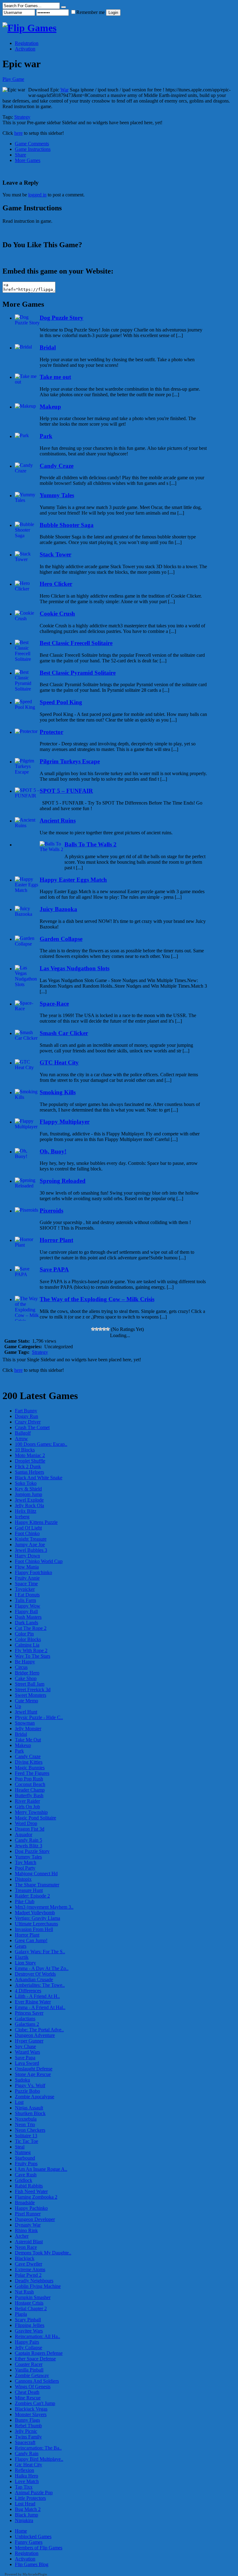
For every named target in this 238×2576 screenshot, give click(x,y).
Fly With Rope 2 (31, 1650)
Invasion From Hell (34, 1929)
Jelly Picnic (26, 2431)
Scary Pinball (28, 2320)
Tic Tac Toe (26, 2141)
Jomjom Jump (29, 1494)
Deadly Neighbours (34, 2281)
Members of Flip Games (39, 2548)
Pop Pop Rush (29, 1779)
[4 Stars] (104, 1329)
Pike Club (25, 1901)
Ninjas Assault (29, 2108)
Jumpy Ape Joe (30, 1545)
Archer (22, 2236)
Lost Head (25, 2504)
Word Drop (26, 1823)
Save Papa (25, 2058)
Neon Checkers (30, 2130)
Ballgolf (23, 1433)
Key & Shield (28, 1489)
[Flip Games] (29, 28)
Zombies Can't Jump (35, 2403)
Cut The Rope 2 (31, 1628)
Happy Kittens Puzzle (36, 1522)
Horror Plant (27, 1935)
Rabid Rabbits (29, 2186)
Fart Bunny (26, 1411)
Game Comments (32, 144)
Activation (25, 49)
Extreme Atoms (30, 2269)
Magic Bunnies (30, 1768)
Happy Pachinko (31, 2208)
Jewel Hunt (26, 1712)
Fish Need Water (31, 2191)
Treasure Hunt (29, 1890)
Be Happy (25, 1662)
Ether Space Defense (35, 2359)
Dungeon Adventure (35, 2035)
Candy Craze (28, 1756)
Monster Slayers (31, 2414)
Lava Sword (27, 2063)
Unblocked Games (33, 2537)
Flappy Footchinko (33, 1572)
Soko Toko (26, 1483)
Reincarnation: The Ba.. (38, 2448)
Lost (19, 2102)
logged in (37, 195)
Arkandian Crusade (34, 1979)
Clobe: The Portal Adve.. (39, 2030)
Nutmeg (23, 2152)
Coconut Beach (30, 1784)
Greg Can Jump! (31, 1940)
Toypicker (25, 1589)
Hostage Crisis (29, 2303)
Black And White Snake (39, 1478)
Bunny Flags (27, 2420)
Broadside (25, 2203)
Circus (21, 1667)
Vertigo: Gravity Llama (37, 1918)
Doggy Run (26, 1416)
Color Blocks (28, 1639)
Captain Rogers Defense (39, 2353)
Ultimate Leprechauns (36, 1924)
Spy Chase (25, 2046)
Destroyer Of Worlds (35, 1974)
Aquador (24, 1834)
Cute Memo (26, 1701)
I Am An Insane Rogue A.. (41, 2169)
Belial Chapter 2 (31, 2308)
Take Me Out (28, 1740)
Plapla (21, 2314)
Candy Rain (27, 2453)
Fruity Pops (26, 2163)
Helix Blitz (26, 1511)
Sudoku (22, 2080)
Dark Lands (26, 1623)
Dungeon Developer (35, 2219)
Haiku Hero (26, 2476)
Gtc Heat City (29, 2465)
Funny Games (29, 2542)
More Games (28, 160)
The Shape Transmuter (37, 1885)
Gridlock (24, 2180)
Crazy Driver (28, 1422)
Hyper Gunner (29, 2041)
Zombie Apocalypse (35, 2097)
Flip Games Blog (32, 2564)
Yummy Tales (28, 1857)
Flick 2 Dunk (28, 1466)
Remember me (91, 12)
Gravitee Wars (29, 2331)
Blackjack (25, 2258)
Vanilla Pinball (29, 2370)
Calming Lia (27, 1645)
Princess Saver (29, 2013)
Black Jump (26, 2515)
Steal (20, 2147)
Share (20, 155)
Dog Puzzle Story (32, 1851)
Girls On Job (27, 1807)
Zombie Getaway (32, 2375)
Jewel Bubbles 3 (31, 1550)
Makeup (23, 1745)
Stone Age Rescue (33, 2074)
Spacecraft (25, 2442)
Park (19, 1751)
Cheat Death (27, 2392)
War (64, 90)
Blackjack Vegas (31, 2409)
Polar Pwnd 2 (28, 2275)
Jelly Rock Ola (29, 1505)
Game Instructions (33, 149)
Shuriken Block (30, 2113)
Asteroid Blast (29, 2242)
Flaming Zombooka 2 (36, 2197)
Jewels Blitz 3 (29, 1846)
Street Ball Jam (30, 1684)
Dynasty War (28, 2225)
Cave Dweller (29, 2264)
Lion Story (25, 1963)
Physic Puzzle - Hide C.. (39, 1717)
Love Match (27, 2481)
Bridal (21, 1734)
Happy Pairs (27, 2342)
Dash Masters (28, 1617)
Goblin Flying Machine (38, 2286)
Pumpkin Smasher (33, 2297)
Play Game (13, 79)
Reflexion (24, 2470)
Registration (27, 43)
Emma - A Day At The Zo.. (42, 1968)
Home (21, 2531)
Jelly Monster (28, 1729)
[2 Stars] (97, 1329)
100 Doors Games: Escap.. (41, 1444)
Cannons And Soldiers (37, 2381)
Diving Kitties (29, 1762)
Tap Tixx (24, 2487)
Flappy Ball (26, 1611)
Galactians (25, 2019)
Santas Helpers (29, 1472)
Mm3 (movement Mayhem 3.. (44, 1907)
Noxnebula (26, 2119)
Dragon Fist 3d (30, 1829)
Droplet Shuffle (30, 1461)
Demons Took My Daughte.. (43, 2253)
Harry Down (27, 1556)
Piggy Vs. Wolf (30, 2085)
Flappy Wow (28, 1606)
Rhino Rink (26, 2230)
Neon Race (26, 2247)
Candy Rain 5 (29, 1840)
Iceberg (22, 1517)
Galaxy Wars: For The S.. (40, 1952)
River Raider (27, 1801)
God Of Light (28, 1528)
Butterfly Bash (29, 1795)
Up (18, 1706)
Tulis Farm (25, 1600)
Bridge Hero (27, 1673)
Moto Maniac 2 (30, 1455)
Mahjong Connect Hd (36, 1874)
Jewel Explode (29, 1500)
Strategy (22, 117)
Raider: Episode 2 (32, 1896)
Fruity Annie (27, 1578)
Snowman (25, 1723)
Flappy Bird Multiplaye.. (39, 2459)
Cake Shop (26, 1678)
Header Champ (30, 1790)
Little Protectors (30, 2498)
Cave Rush (26, 2175)
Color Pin (24, 1634)
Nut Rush (24, 2292)
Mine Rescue (28, 2398)
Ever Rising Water (33, 2002)
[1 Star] (93, 1329)
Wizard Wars (27, 2052)
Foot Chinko (27, 1533)
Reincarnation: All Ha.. (37, 2336)
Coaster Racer (29, 2364)
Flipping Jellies (30, 2325)
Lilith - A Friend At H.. (37, 1996)
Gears (21, 1946)
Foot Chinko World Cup (39, 1561)
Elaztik (22, 1957)
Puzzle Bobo (27, 2091)
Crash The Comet (32, 1427)
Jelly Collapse (29, 2348)
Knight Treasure (31, 1539)
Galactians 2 (27, 2024)
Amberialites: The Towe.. (40, 1985)
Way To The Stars (33, 1656)
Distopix (23, 1879)
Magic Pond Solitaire (35, 1818)
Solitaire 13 (26, 2136)
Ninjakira (24, 2520)
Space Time (26, 1584)
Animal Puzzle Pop (34, 2493)
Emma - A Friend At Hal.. (40, 2007)
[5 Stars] (108, 1329)
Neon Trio (25, 2124)
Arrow (21, 1439)
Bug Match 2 (28, 2509)
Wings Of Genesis (33, 2387)
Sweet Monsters (31, 1695)
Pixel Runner (28, 2214)
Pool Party (25, 1868)
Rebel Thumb (28, 2426)
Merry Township (31, 1812)
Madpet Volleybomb (35, 1913)
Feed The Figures (32, 1773)
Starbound (25, 2158)
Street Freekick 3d (33, 1690)
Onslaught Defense (34, 2069)
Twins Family (28, 2437)
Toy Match (26, 1862)
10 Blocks (25, 1450)
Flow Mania (27, 1567)
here (18, 133)
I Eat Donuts (27, 1595)
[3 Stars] (100, 1329)
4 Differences (28, 1991)
